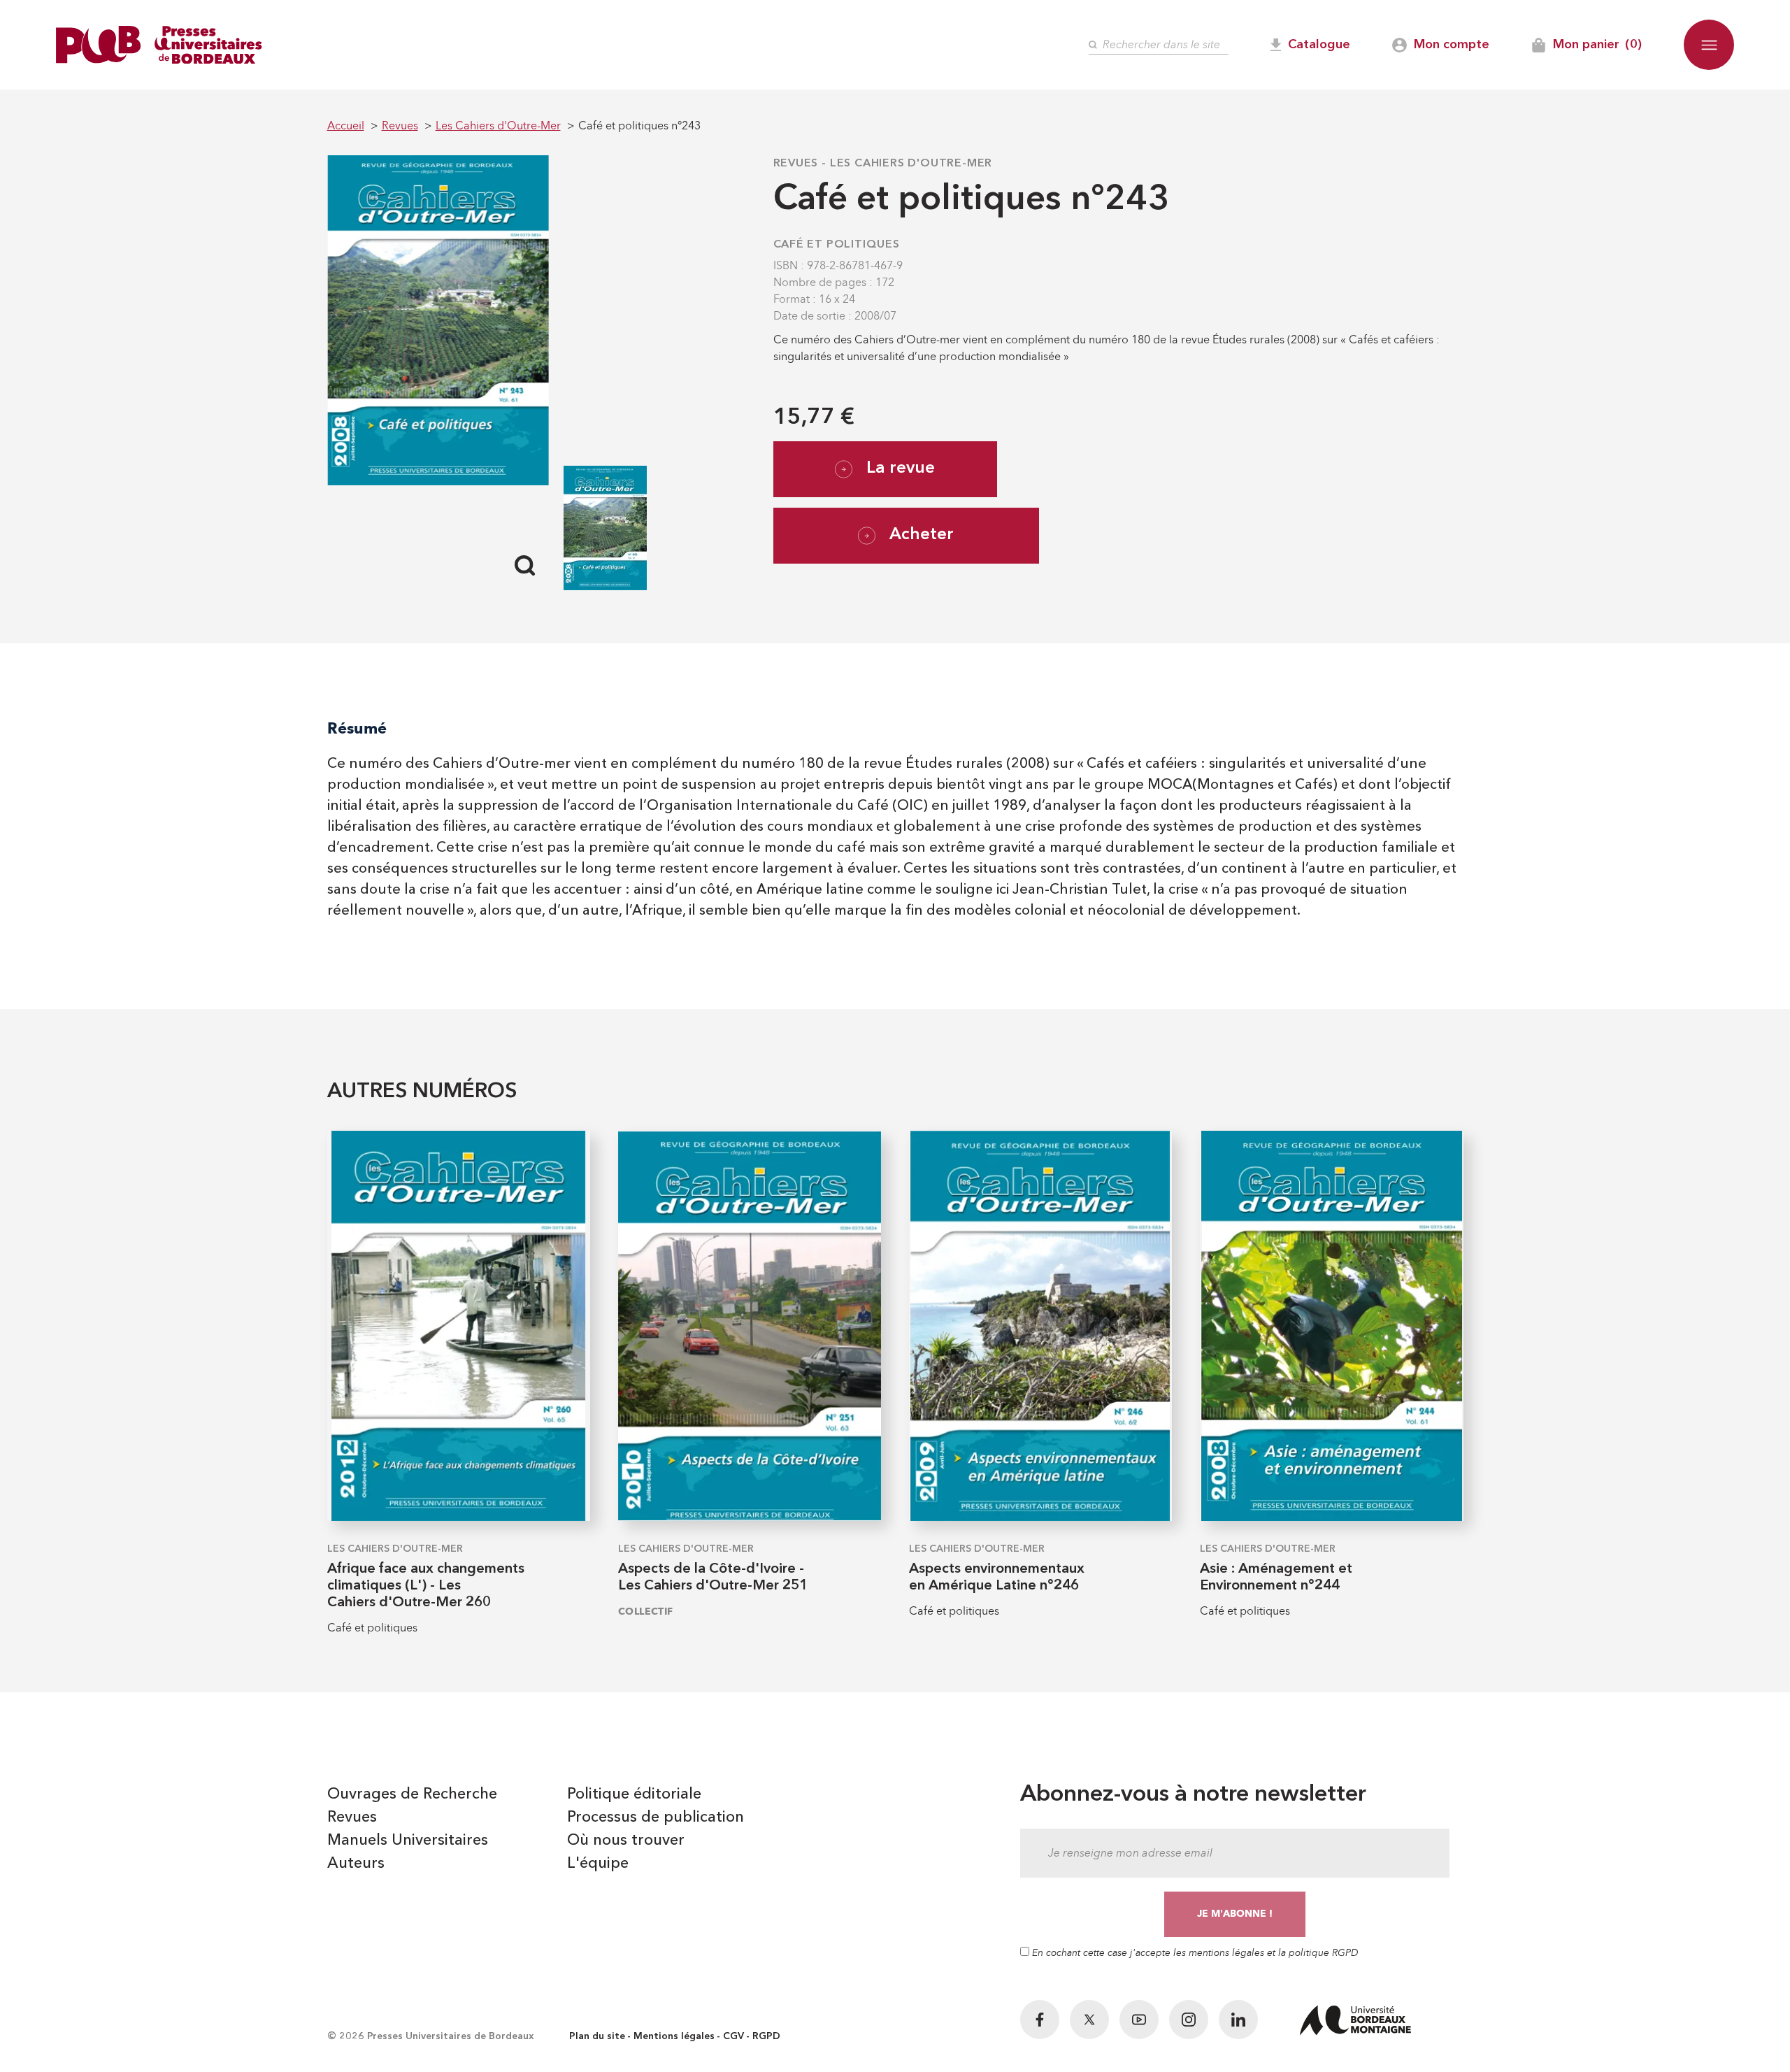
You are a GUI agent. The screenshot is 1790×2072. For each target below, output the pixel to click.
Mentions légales (674, 2036)
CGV (733, 2036)
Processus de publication (656, 1817)
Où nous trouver (626, 1841)
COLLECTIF (646, 1612)
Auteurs (356, 1864)
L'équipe (598, 1864)
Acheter (922, 535)
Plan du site (597, 2036)
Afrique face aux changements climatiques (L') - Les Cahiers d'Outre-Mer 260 (426, 1586)
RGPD (766, 2036)
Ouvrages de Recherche (412, 1794)
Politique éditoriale (634, 1794)
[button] (1709, 45)
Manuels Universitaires (408, 1841)
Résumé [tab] (357, 728)
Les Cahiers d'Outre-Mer (911, 164)
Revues (796, 164)
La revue (901, 469)
